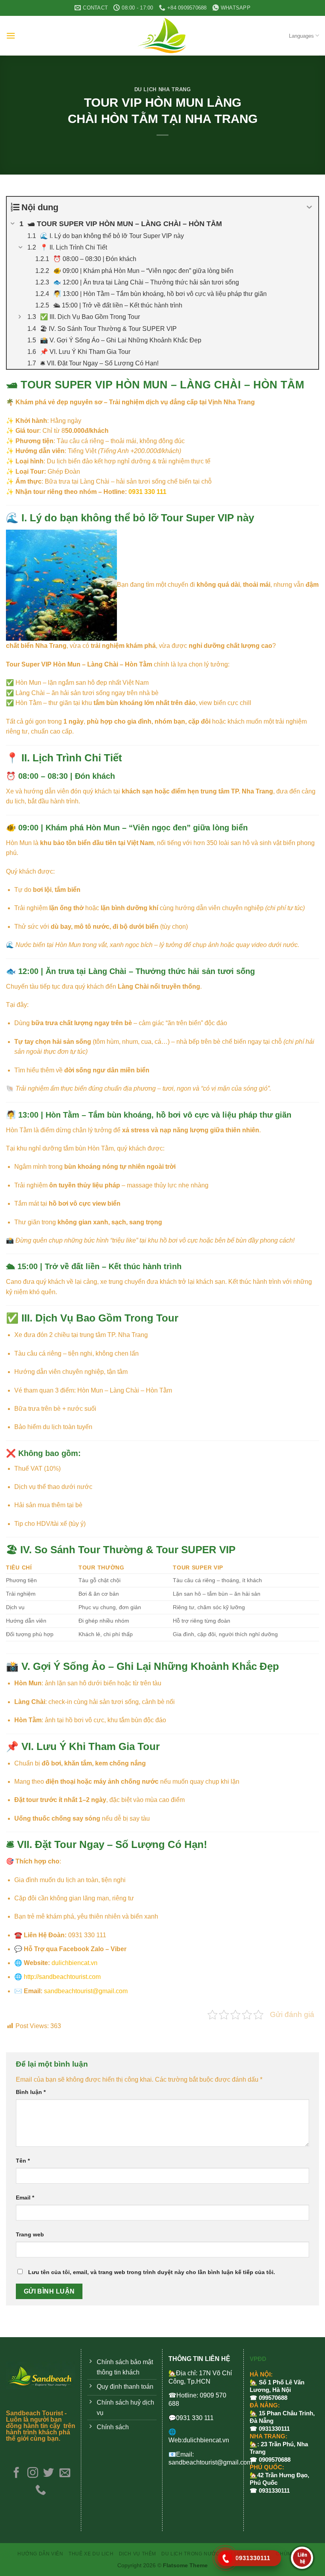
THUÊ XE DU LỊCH (91, 2554)
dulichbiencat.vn (75, 1963)
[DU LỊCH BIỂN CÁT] (162, 36)
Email (25, 2198)
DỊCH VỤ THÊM (138, 2554)
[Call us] (41, 2491)
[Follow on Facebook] (16, 2473)
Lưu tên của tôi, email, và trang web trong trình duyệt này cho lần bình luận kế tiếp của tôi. (152, 2272)
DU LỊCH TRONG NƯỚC (190, 2554)
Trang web (30, 2234)
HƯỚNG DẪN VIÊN (40, 2554)
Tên (23, 2161)
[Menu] (11, 36)
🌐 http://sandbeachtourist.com (57, 1977)
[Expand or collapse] (309, 207)
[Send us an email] (65, 2473)
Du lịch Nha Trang (163, 89)
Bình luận (31, 2092)
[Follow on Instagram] (32, 2473)
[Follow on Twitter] (49, 2473)
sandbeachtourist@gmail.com (86, 1991)
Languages (301, 36)
